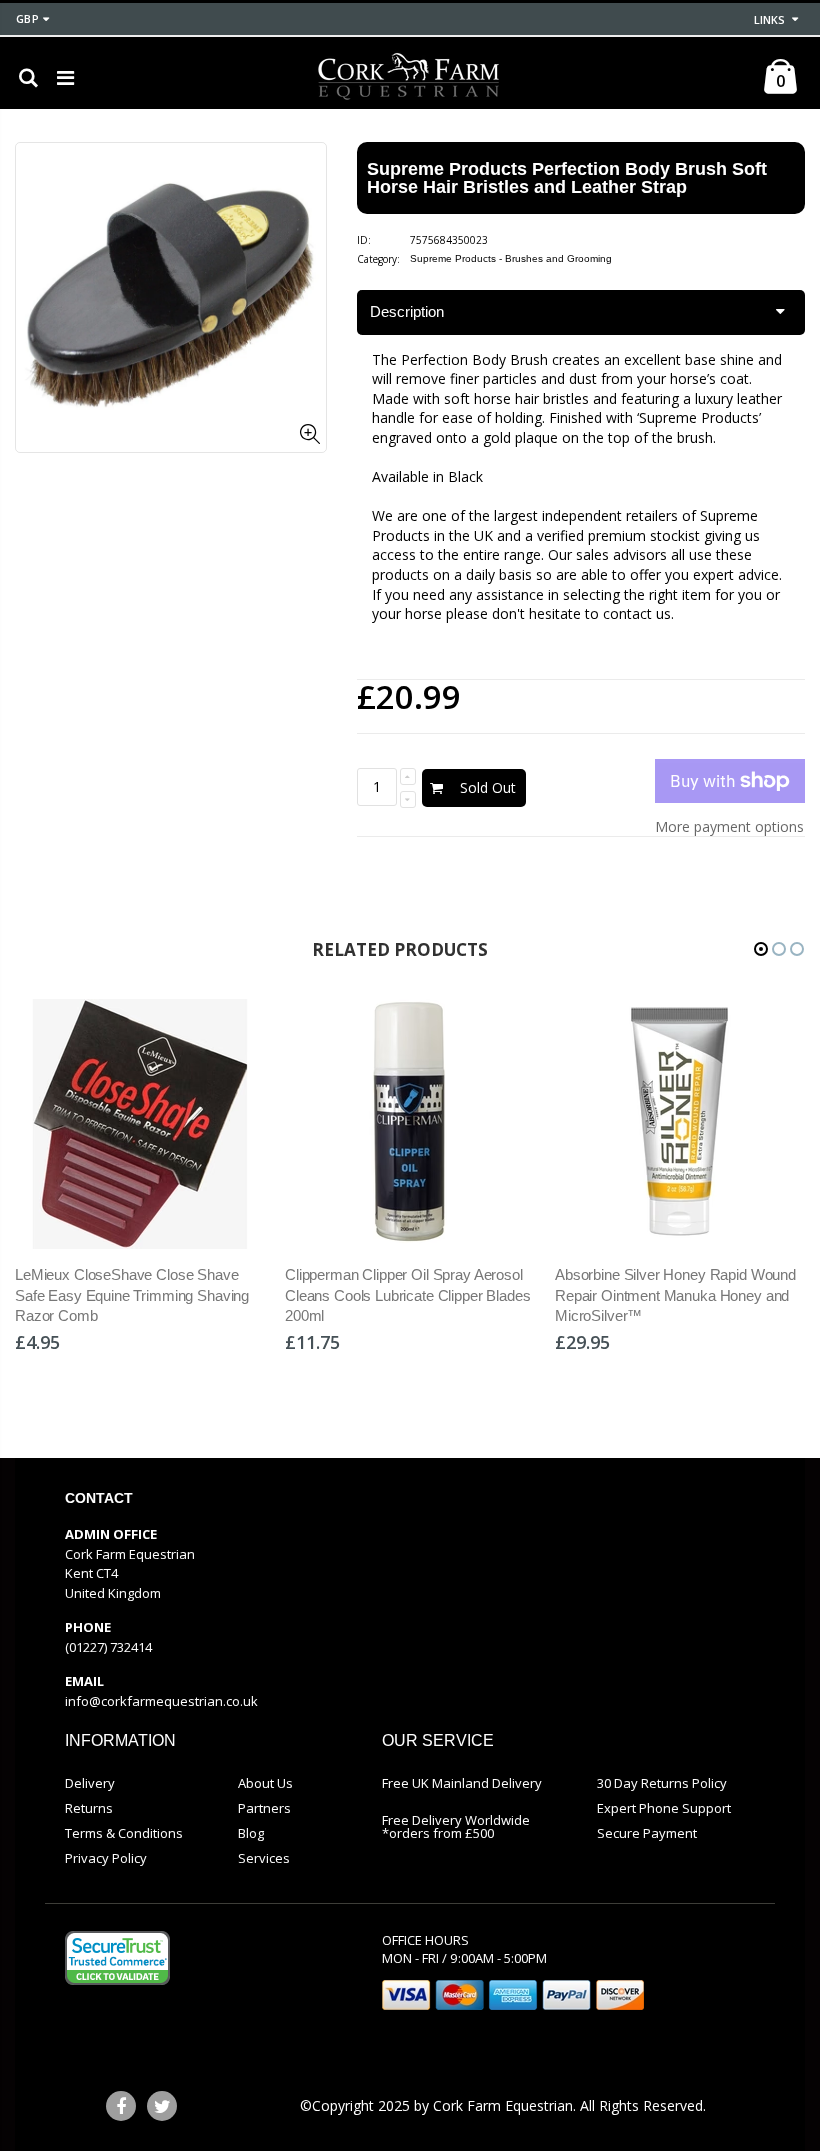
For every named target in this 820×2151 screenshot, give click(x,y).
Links (769, 19)
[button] (761, 949)
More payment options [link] (729, 826)
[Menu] (65, 77)
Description (407, 311)
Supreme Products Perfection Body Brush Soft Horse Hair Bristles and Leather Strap (567, 178)
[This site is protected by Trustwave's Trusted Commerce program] (117, 1958)
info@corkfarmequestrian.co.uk (161, 1701)
